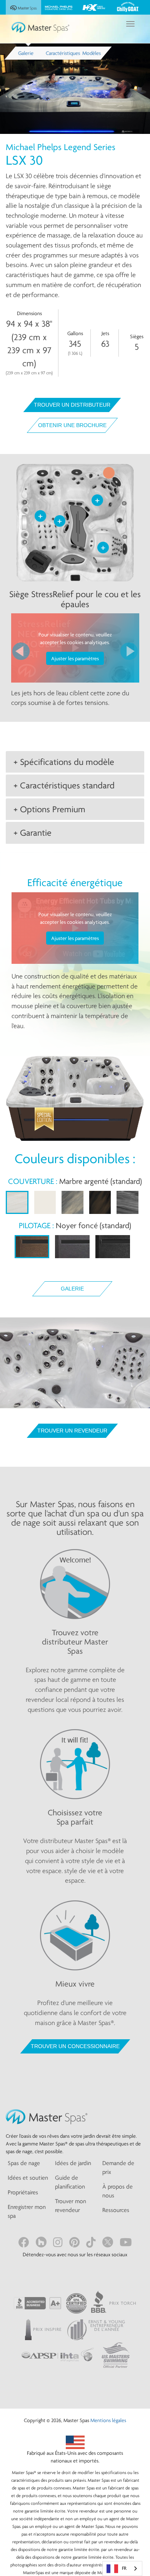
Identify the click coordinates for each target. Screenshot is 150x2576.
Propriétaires (23, 2192)
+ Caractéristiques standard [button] (64, 785)
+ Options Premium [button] (49, 809)
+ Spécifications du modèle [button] (64, 762)
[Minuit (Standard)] (113, 1247)
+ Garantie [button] (32, 833)
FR (124, 2568)
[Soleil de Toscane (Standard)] (72, 1202)
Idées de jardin (73, 2163)
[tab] (75, 762)
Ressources (116, 2210)
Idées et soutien (28, 2178)
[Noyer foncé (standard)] (32, 1247)
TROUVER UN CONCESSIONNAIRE (75, 2046)
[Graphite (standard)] (72, 1247)
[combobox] (122, 2568)
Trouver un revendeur (72, 1431)
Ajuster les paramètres (75, 658)
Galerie (72, 1289)
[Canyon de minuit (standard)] (100, 1202)
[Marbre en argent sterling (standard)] (17, 1202)
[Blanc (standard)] (45, 1202)
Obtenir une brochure (72, 425)
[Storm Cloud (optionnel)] (127, 1202)
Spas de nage (24, 2163)
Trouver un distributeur (72, 405)
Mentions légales (108, 2420)
